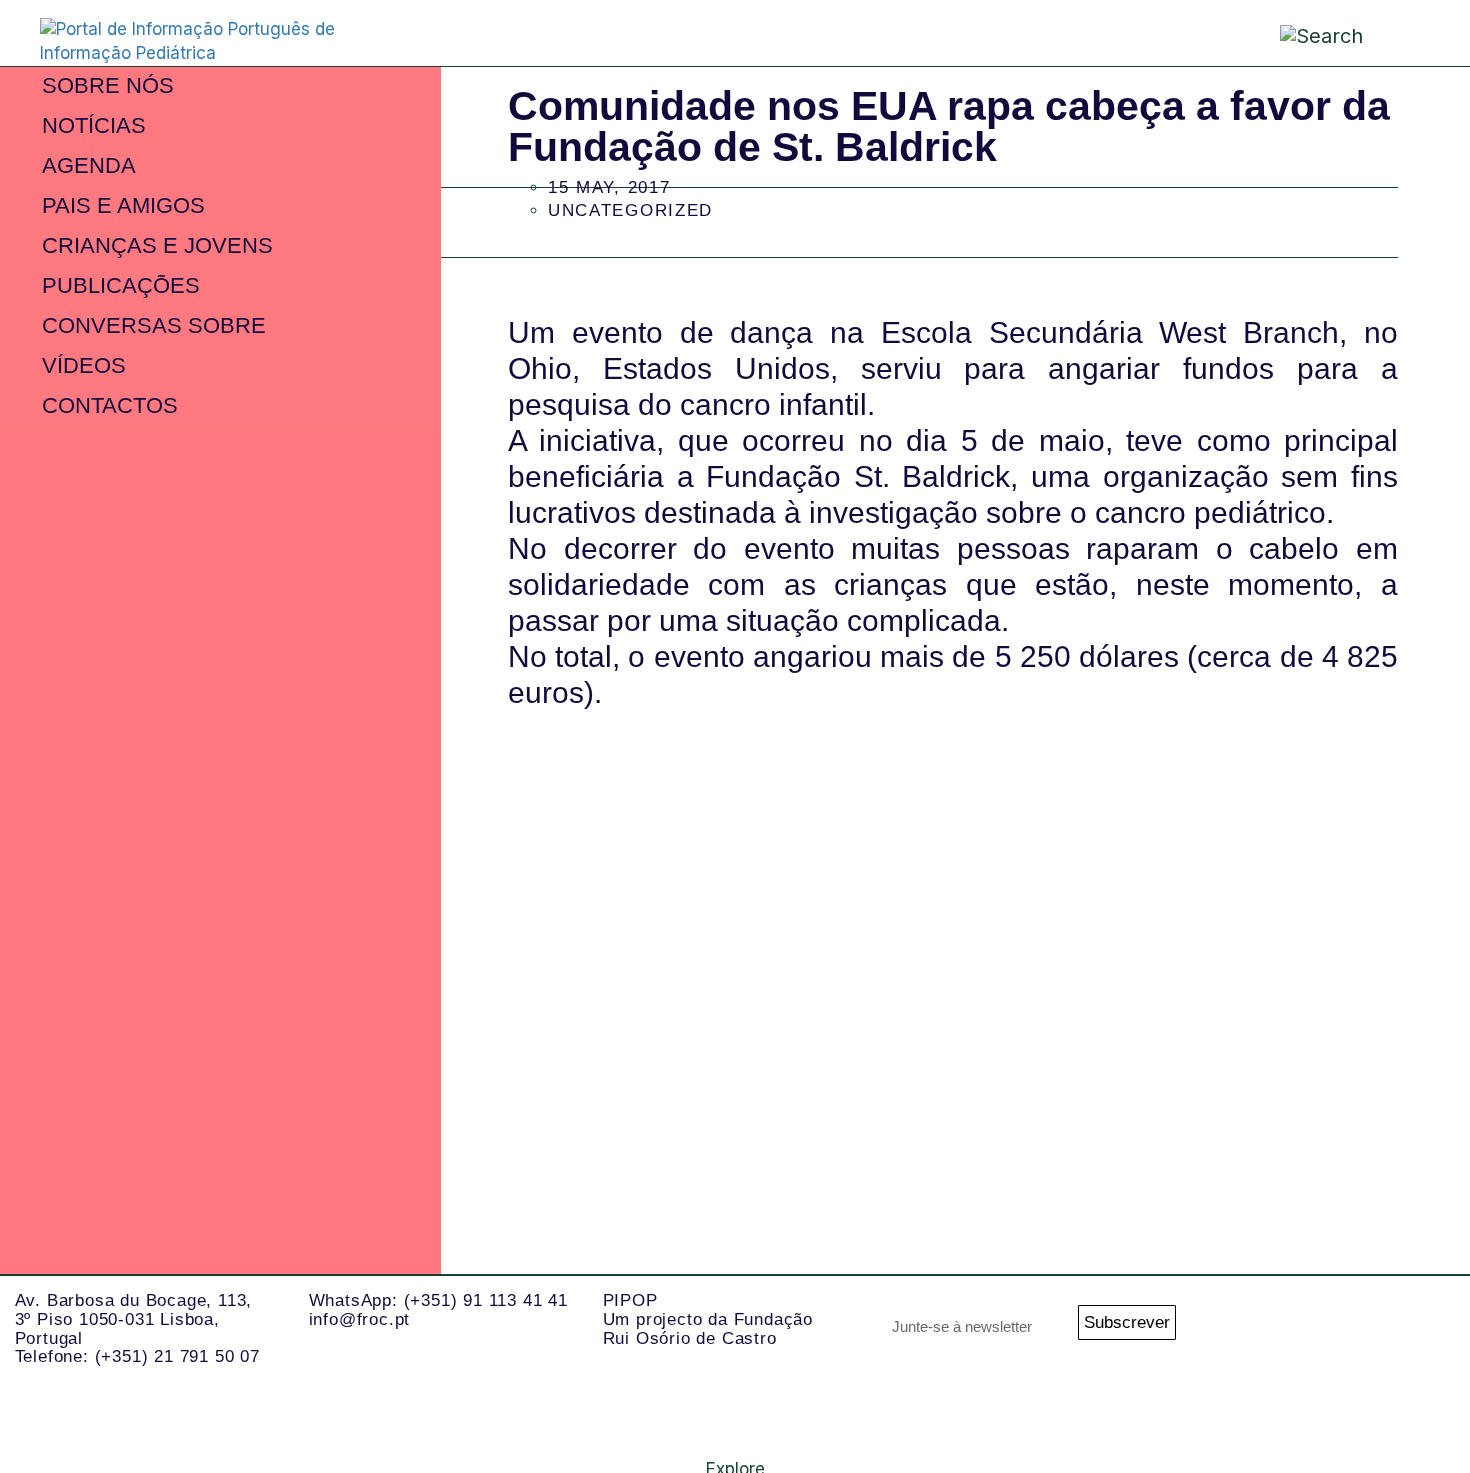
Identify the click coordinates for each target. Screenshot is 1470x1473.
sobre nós (108, 85)
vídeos (84, 365)
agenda (89, 165)
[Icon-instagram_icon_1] (1260, 1328)
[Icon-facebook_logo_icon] (1420, 1328)
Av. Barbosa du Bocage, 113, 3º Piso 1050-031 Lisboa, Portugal (134, 1319)
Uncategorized (630, 210)
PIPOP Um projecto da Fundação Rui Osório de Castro (708, 1319)
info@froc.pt (360, 1319)
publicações (121, 285)
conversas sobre (154, 325)
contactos (110, 405)
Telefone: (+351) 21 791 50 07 (137, 1356)
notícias (94, 125)
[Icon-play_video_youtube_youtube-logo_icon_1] (1420, 1408)
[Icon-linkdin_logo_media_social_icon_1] (1340, 1328)
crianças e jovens (157, 245)
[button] (1405, 31)
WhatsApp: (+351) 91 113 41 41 (438, 1300)
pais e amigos (123, 205)
